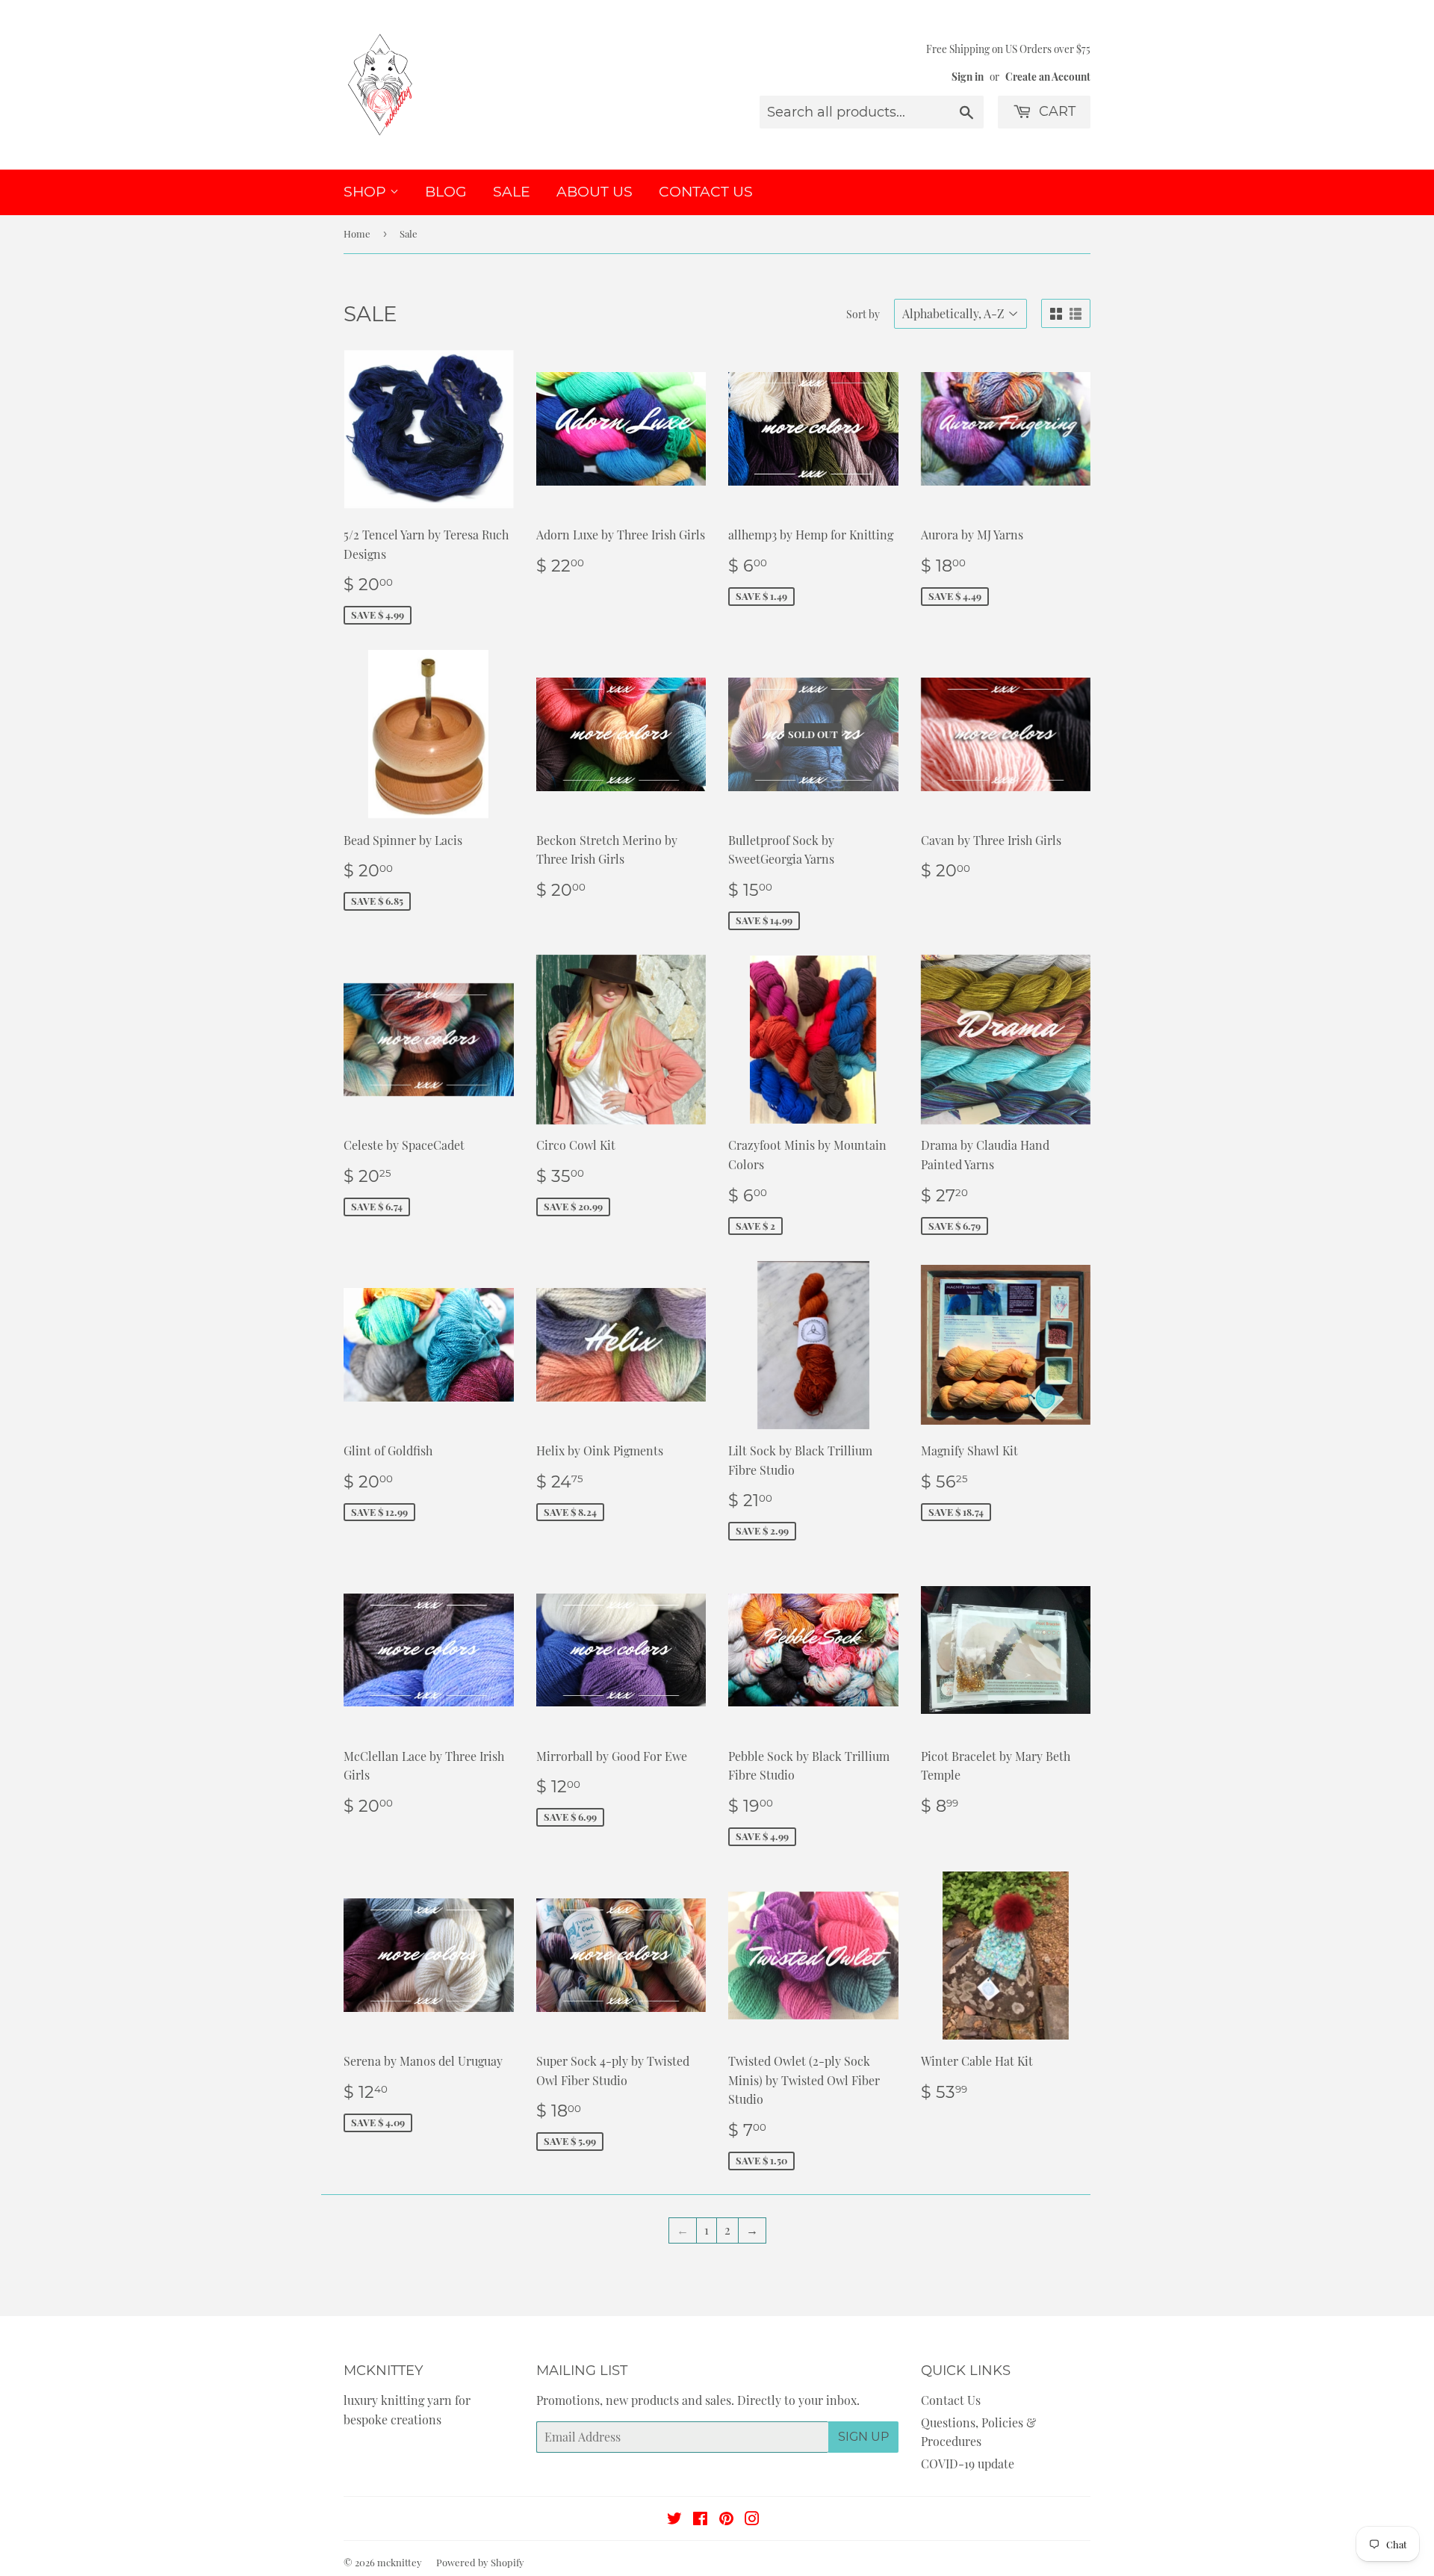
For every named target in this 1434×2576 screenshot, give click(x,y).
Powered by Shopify (480, 2562)
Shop (367, 192)
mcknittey (400, 2562)
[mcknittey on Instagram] (752, 2520)
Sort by (863, 314)
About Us (595, 192)
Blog (446, 192)
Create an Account (1048, 76)
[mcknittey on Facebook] (700, 2520)
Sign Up (863, 2437)
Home (357, 233)
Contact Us (706, 192)
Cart (1055, 111)
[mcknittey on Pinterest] (726, 2520)
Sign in (968, 76)
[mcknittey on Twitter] (674, 2520)
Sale (512, 192)
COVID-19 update (968, 2464)
